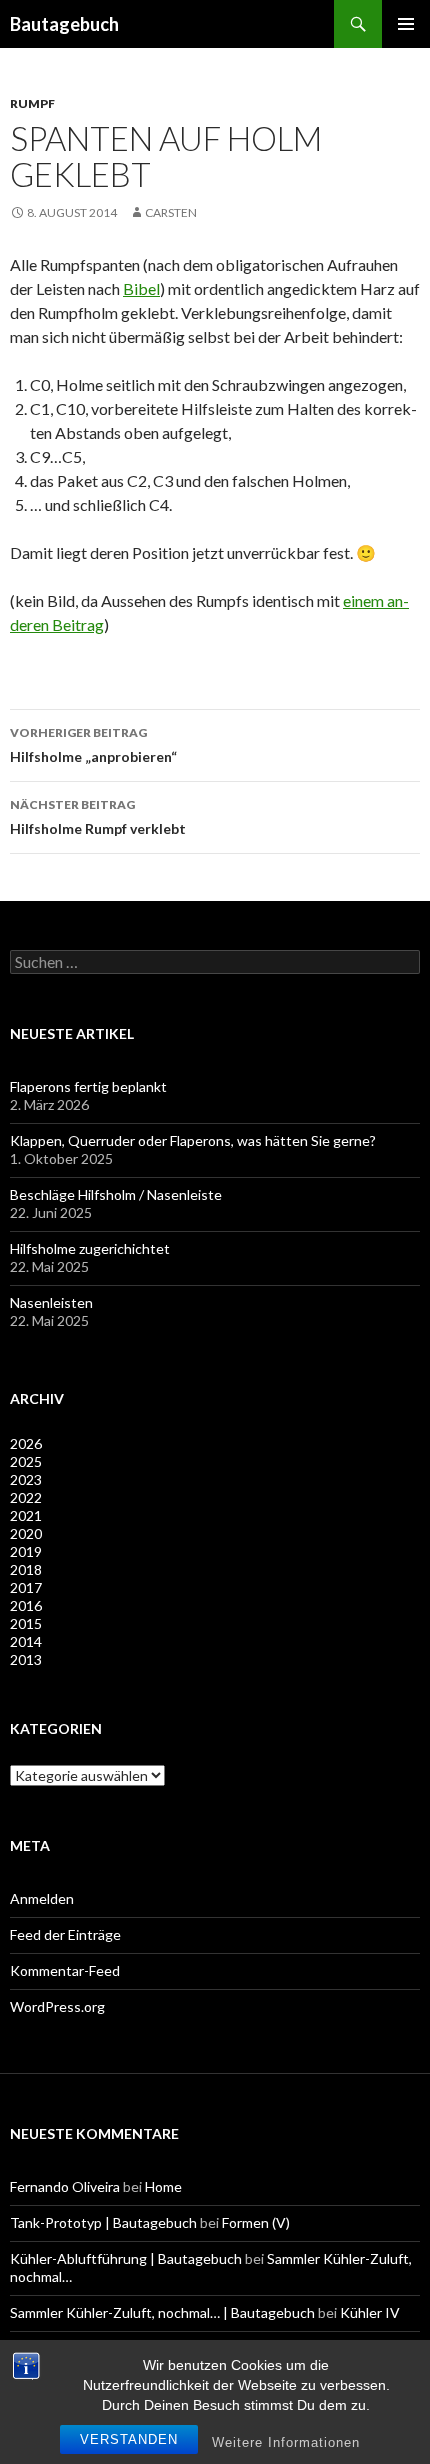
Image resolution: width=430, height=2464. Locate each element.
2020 (26, 1533)
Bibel (141, 288)
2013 (26, 1659)
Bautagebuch (64, 24)
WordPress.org (57, 2006)
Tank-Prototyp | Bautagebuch (103, 2222)
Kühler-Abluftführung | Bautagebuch (126, 2258)
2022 (26, 1497)
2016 (26, 1605)
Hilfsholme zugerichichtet (90, 1248)
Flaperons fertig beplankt (88, 1086)
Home (163, 2186)
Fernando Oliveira (65, 2186)
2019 (26, 1551)
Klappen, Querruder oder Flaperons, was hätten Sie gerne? (193, 1140)
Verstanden (129, 2439)
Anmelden (42, 1898)
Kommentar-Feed (65, 1970)
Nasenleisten (51, 1302)
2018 (26, 1569)
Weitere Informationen (286, 2442)
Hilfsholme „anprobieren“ (93, 745)
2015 (26, 1623)
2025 (26, 1461)
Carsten (171, 212)
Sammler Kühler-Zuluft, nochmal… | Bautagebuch (162, 2312)
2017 (26, 1587)
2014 (26, 1641)
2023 (26, 1479)
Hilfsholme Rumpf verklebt (98, 817)
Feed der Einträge (65, 1934)
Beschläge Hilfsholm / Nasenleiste (116, 1194)
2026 (26, 1443)
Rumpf (32, 103)
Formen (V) (256, 2222)
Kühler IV (370, 2312)
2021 (26, 1515)
